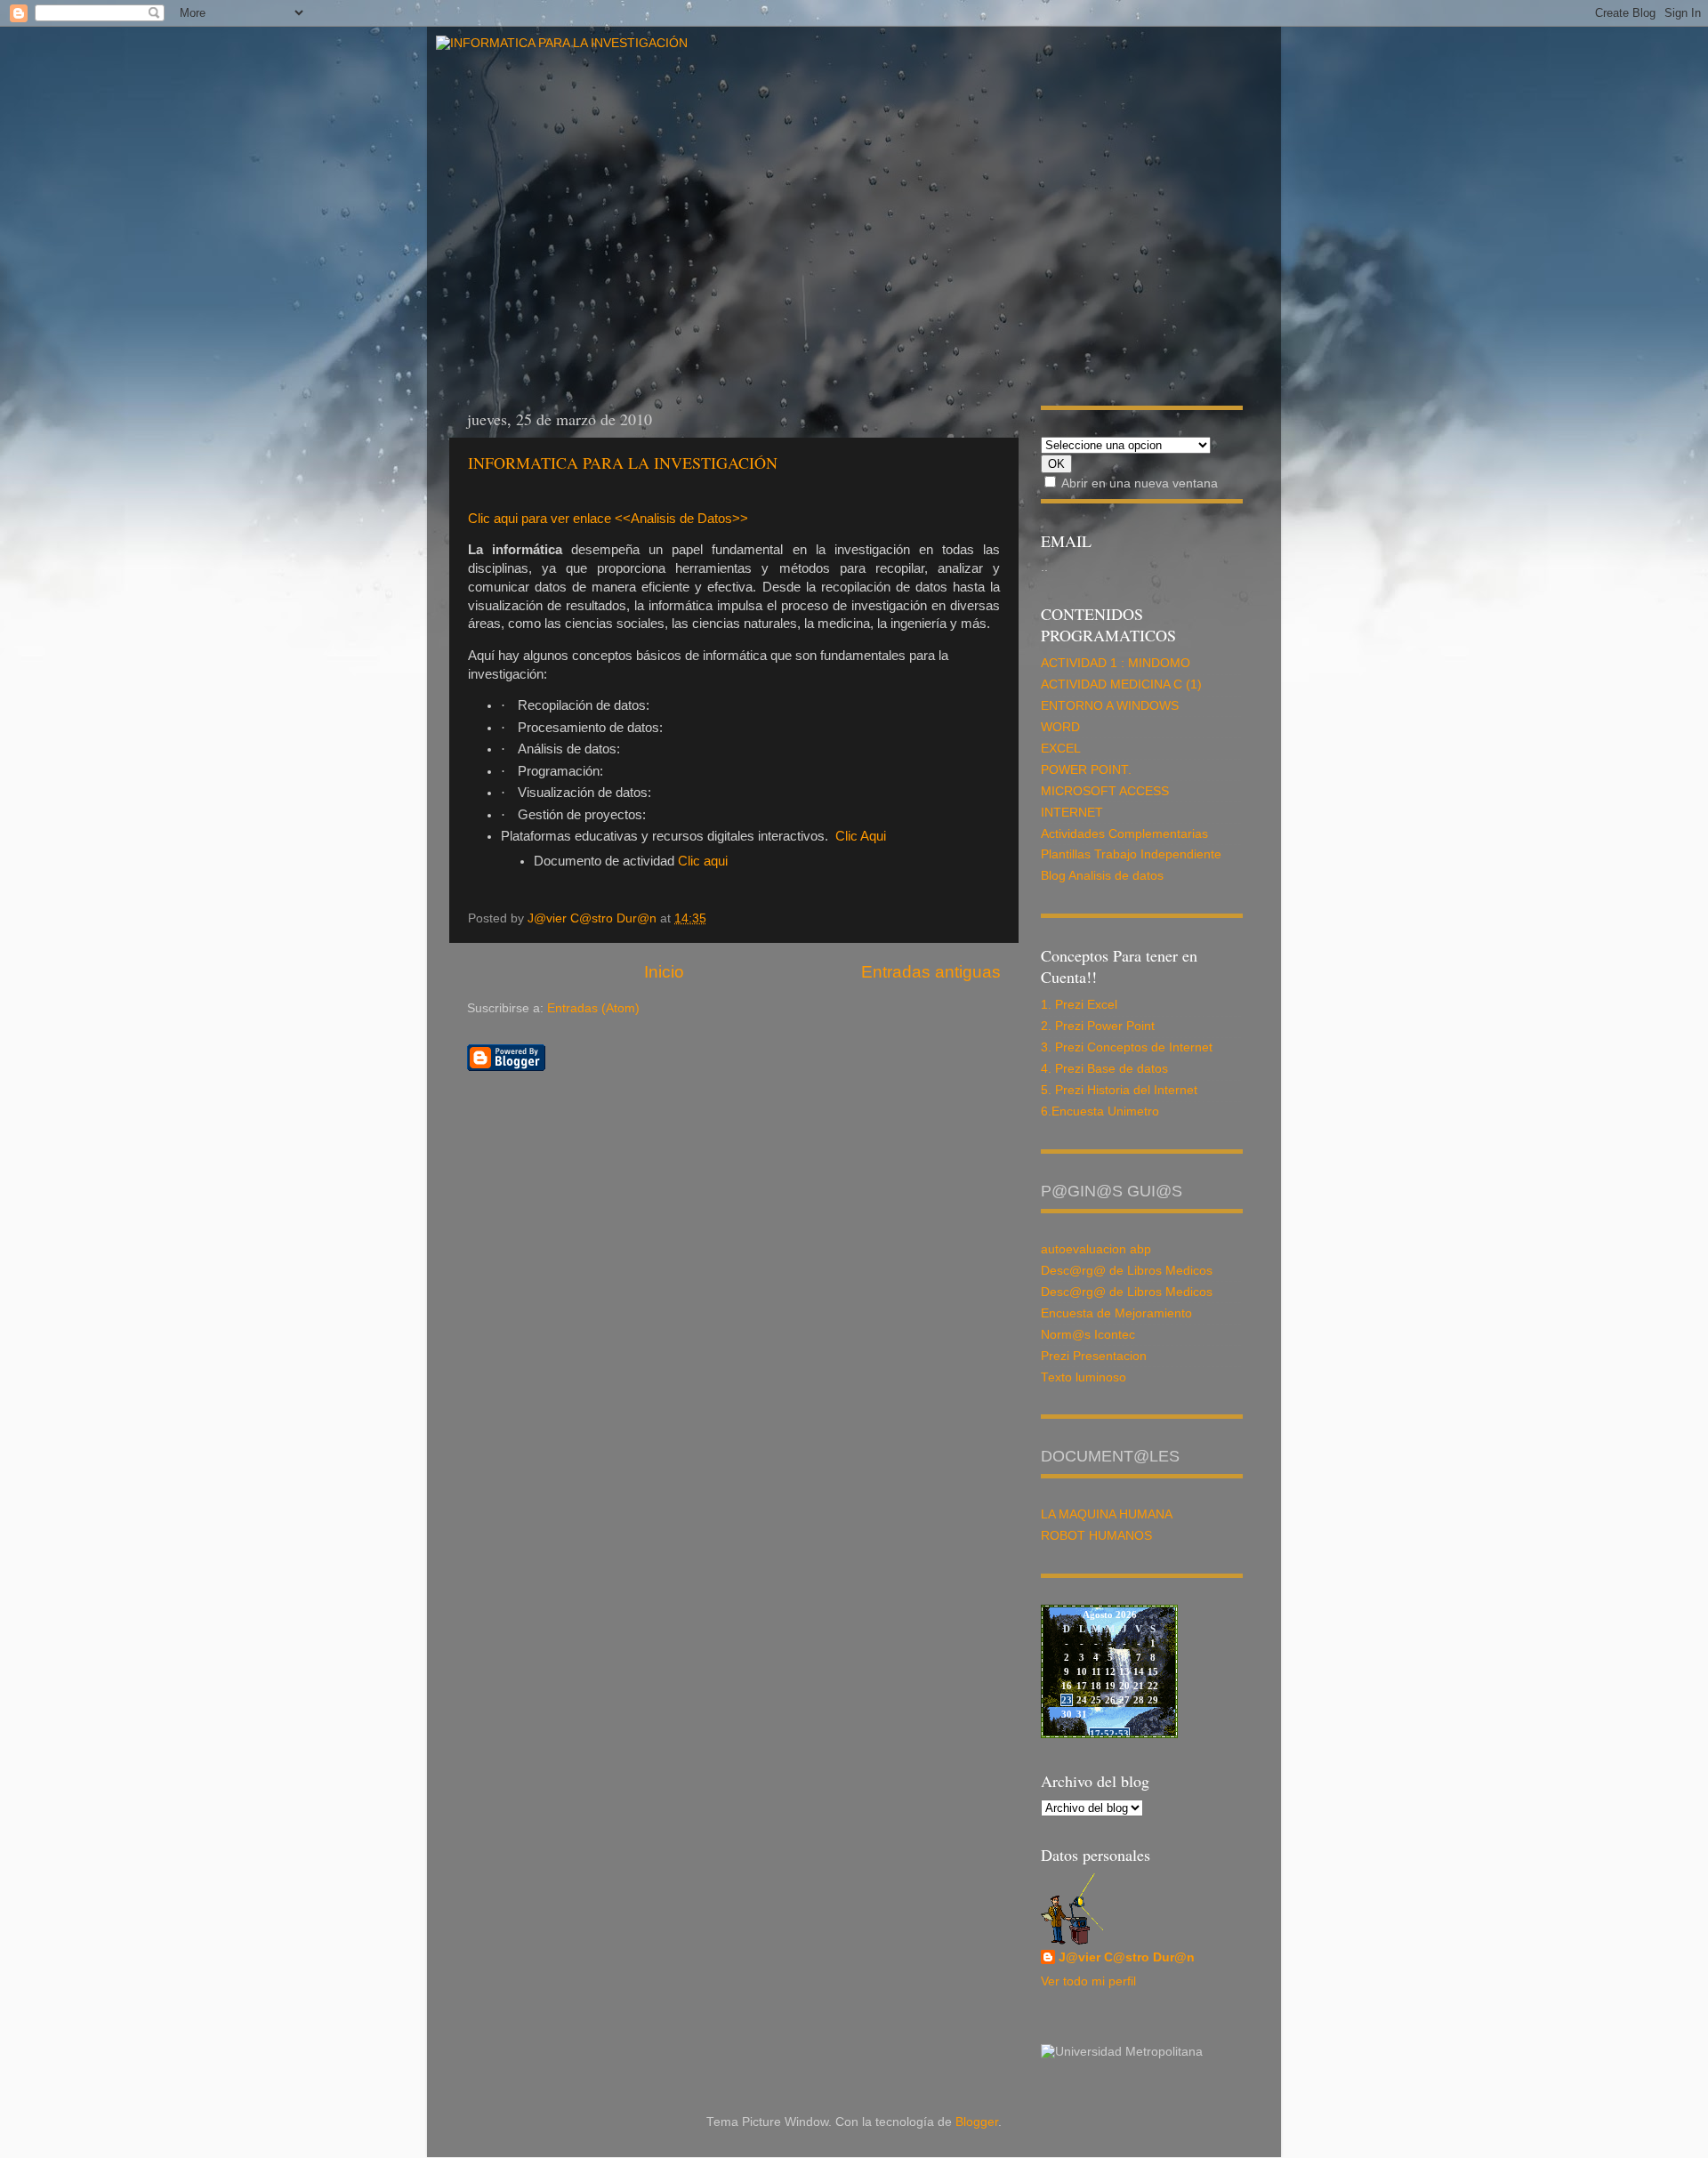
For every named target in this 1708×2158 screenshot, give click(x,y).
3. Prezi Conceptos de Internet (1127, 1047)
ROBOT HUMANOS (1096, 1536)
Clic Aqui (861, 836)
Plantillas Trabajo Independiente (1131, 854)
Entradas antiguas (931, 972)
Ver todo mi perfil (1088, 1981)
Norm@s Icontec (1088, 1335)
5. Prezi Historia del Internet (1119, 1090)
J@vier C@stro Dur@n (1127, 1957)
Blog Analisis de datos (1102, 876)
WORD (1060, 727)
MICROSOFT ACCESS (1105, 791)
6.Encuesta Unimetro (1100, 1111)
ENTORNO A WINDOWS (1110, 706)
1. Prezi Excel (1079, 1005)
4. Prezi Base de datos (1104, 1069)
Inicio (664, 972)
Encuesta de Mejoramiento (1116, 1313)
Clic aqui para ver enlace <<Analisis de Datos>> (608, 519)
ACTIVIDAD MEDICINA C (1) (1121, 684)
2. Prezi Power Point (1098, 1026)
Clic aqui (703, 861)
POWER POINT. (1086, 770)
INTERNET (1072, 813)
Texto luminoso (1084, 1377)
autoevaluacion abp (1096, 1249)
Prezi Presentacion (1094, 1356)
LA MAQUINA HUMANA (1107, 1514)
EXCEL (1061, 749)
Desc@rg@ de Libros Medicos (1127, 1271)
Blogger (977, 2122)
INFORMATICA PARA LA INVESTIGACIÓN (623, 463)
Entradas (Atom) (593, 1008)
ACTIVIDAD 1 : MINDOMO (1116, 663)
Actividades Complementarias (1124, 834)
